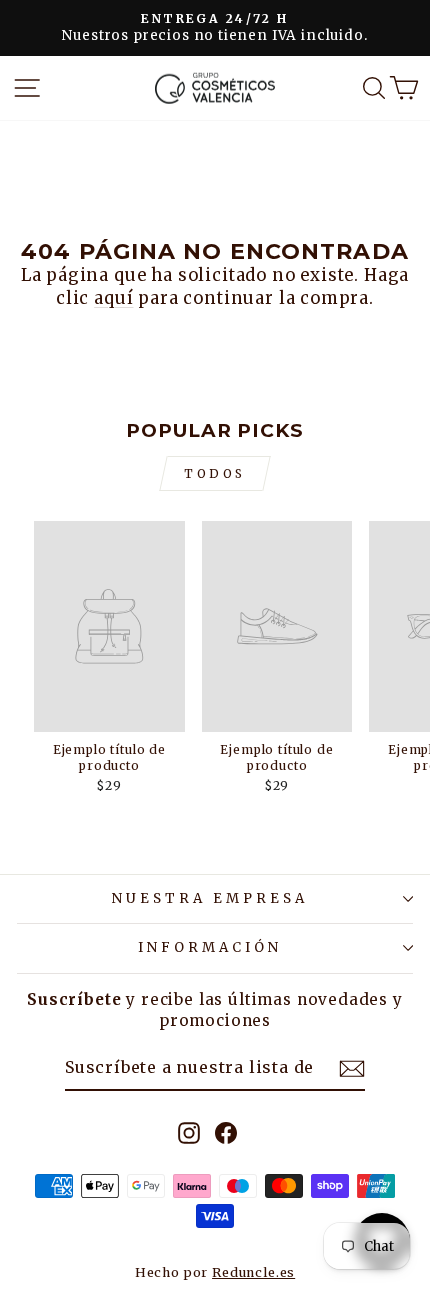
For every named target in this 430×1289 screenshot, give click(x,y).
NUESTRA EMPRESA (210, 898)
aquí (113, 298)
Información (210, 947)
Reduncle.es (253, 1272)
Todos (215, 473)
